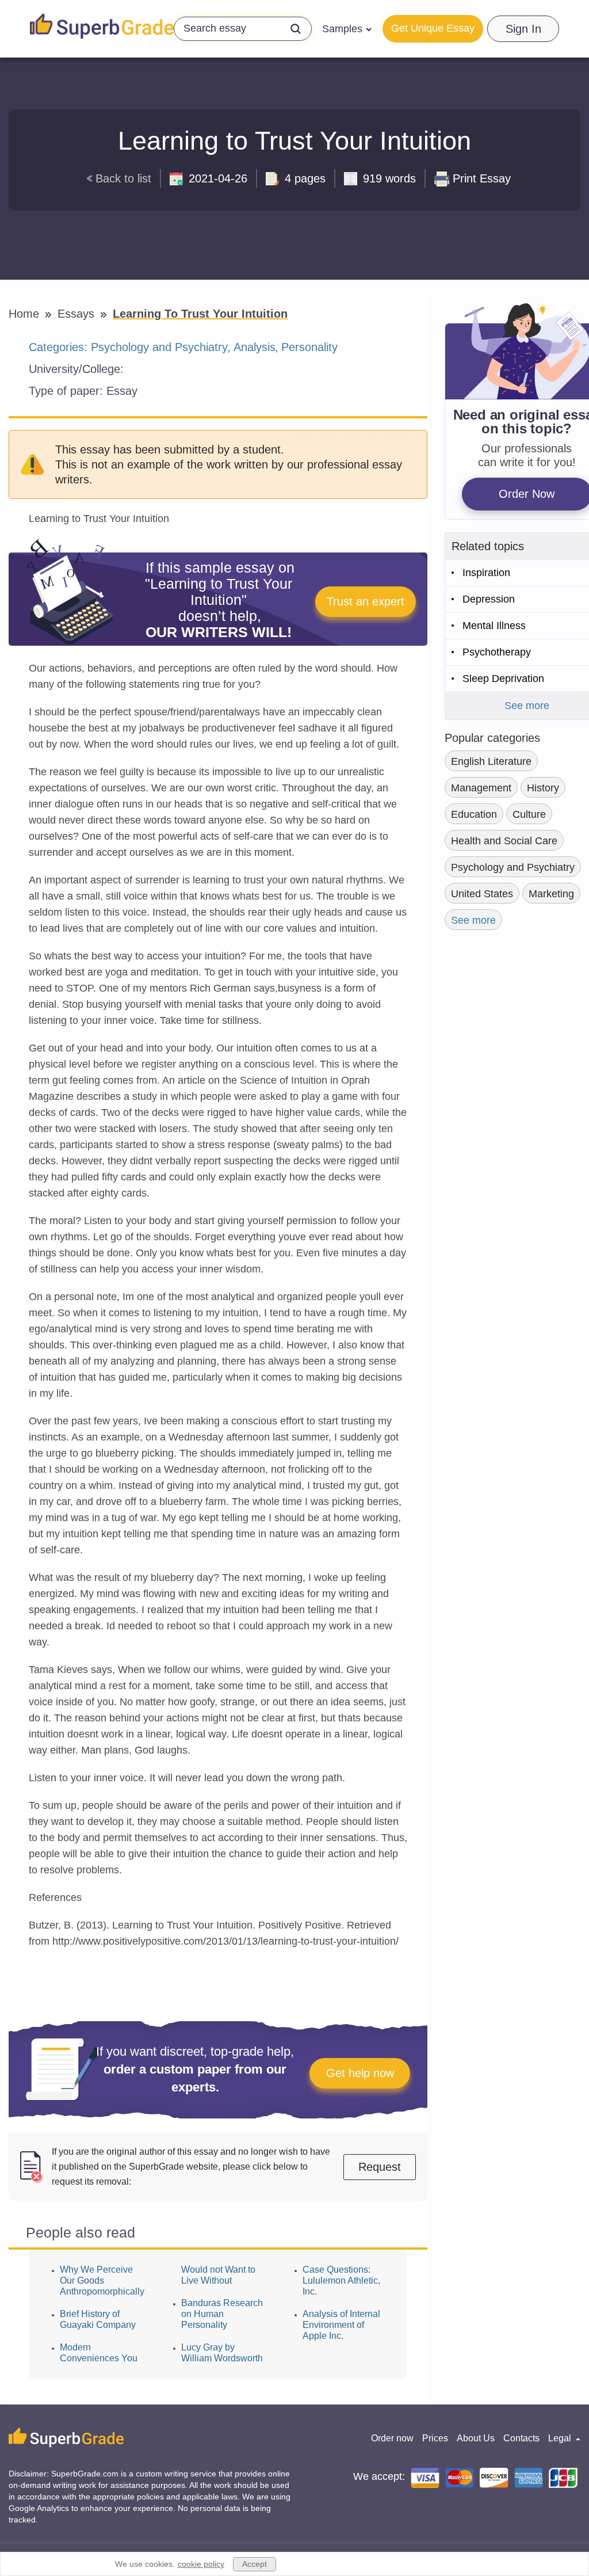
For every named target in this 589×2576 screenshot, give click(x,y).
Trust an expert (366, 601)
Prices (435, 2438)
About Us (476, 2438)
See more (473, 920)
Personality (309, 347)
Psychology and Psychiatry (159, 347)
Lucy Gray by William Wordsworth (222, 2353)
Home (26, 314)
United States (482, 894)
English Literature (491, 761)
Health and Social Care (504, 841)
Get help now (360, 2073)
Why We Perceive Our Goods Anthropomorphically (102, 2280)
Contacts (521, 2438)
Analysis (255, 347)
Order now (392, 2438)
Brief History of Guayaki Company (98, 2319)
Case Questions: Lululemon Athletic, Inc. (341, 2280)
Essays (78, 314)
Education (474, 814)
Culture (529, 814)
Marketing (551, 894)
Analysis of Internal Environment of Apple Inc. (341, 2325)
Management (481, 788)
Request (380, 2167)
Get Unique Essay (433, 28)
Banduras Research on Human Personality (222, 2314)
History (543, 788)
